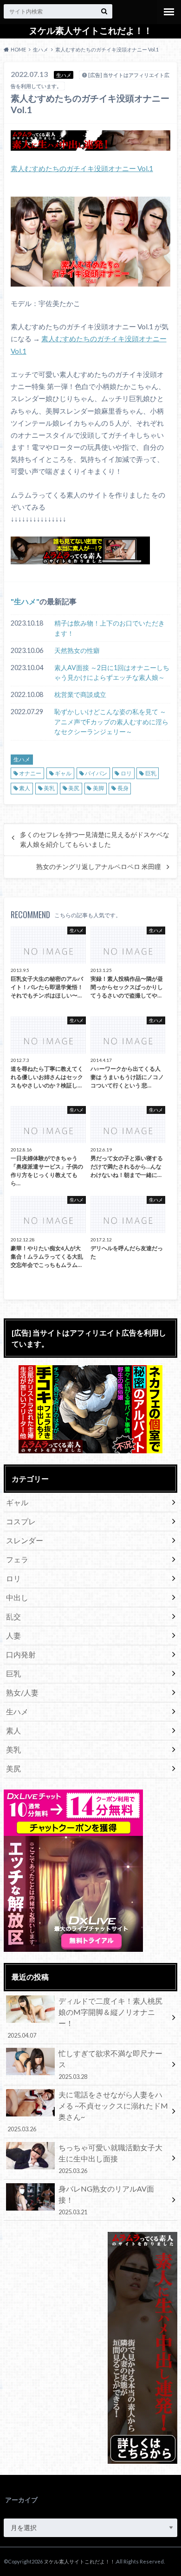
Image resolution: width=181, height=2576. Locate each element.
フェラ (17, 1559)
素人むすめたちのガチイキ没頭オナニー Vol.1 (82, 168)
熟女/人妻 (22, 1692)
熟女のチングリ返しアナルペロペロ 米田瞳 (99, 867)
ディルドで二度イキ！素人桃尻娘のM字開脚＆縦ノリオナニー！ (85, 2018)
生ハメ (25, 601)
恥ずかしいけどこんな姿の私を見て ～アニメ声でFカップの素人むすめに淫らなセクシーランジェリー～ (111, 722)
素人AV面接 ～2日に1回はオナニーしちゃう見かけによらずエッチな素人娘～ (112, 673)
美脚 (98, 788)
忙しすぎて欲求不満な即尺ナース (110, 2065)
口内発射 (21, 1654)
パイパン (96, 773)
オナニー (30, 773)
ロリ (126, 773)
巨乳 (151, 773)
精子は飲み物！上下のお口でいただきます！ (110, 628)
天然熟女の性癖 (77, 650)
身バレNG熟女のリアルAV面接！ (106, 2200)
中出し (17, 1597)
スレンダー (25, 1540)
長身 (123, 788)
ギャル (63, 773)
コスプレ (21, 1521)
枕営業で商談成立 (80, 694)
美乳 (49, 788)
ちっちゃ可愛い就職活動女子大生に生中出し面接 (110, 2159)
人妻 (13, 1635)
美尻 (74, 788)
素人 (25, 788)
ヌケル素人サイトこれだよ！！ (90, 31)
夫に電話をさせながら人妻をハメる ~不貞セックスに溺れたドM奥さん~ (87, 2111)
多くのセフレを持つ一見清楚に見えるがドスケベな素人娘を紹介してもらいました (95, 839)
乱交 (13, 1616)
